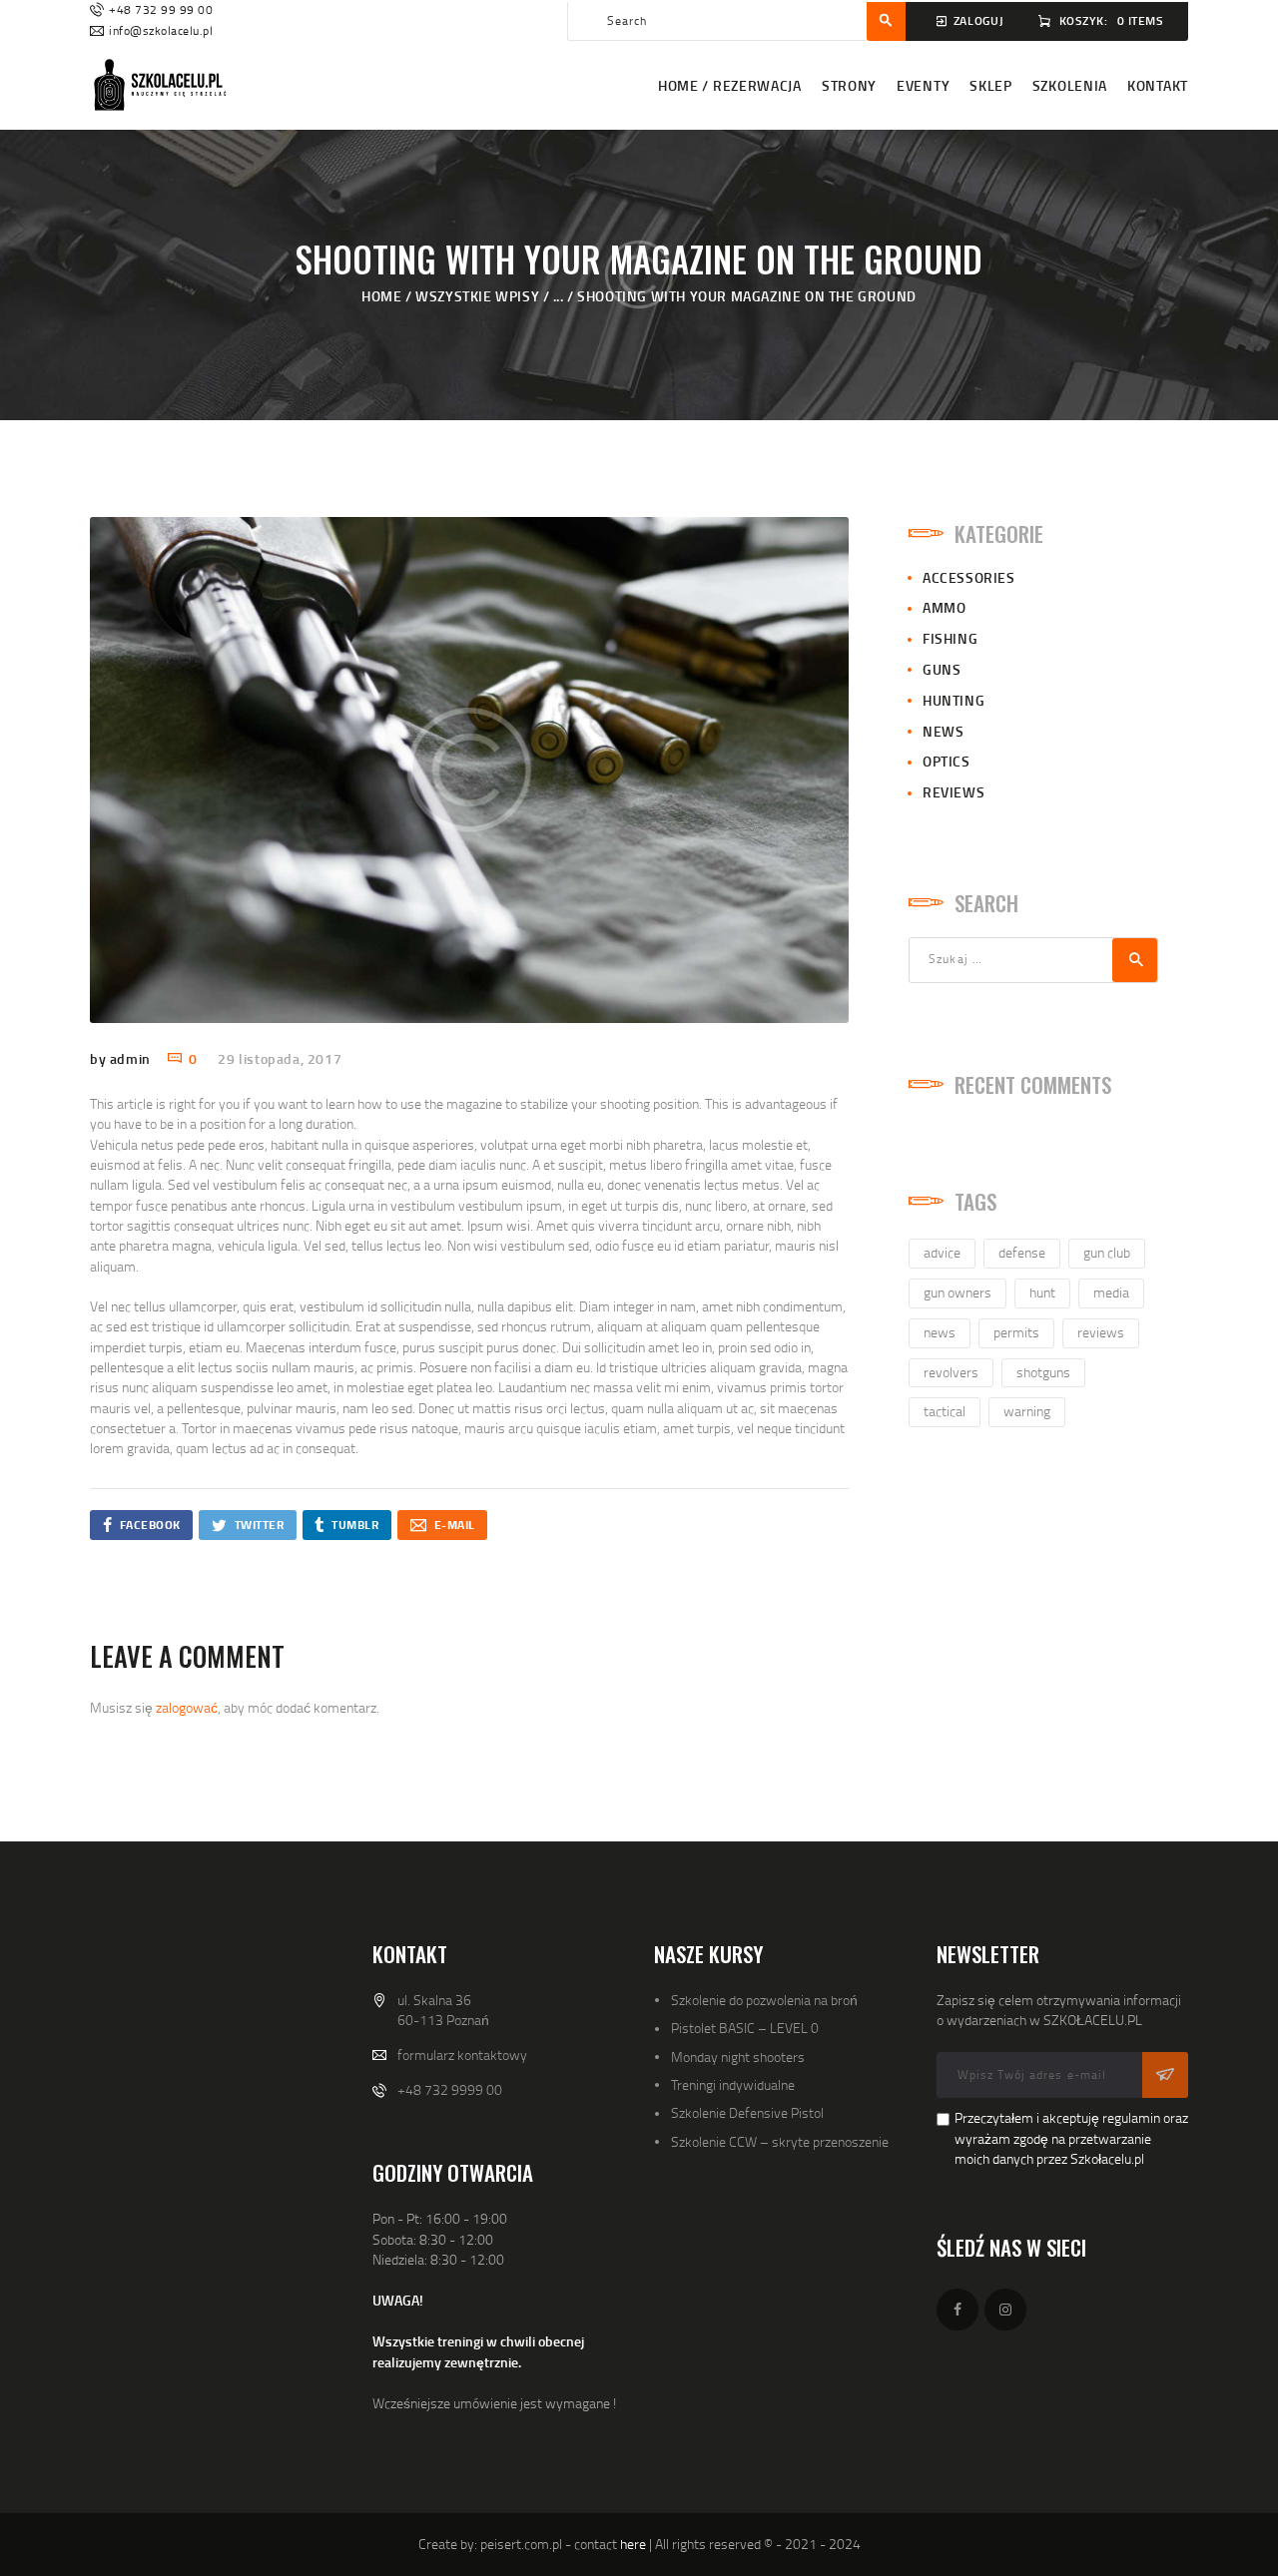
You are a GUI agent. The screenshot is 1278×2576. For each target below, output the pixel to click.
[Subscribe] (1165, 2075)
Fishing (950, 638)
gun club (1107, 1252)
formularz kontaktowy (462, 2055)
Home (381, 296)
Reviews (954, 792)
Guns (942, 669)
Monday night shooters (738, 2057)
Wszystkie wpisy (477, 296)
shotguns (1043, 1372)
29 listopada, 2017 (280, 1058)
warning (1027, 1411)
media (1111, 1292)
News (943, 731)
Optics (947, 761)
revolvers (951, 1372)
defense (1022, 1252)
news (940, 1332)
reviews (1101, 1332)
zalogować (187, 1707)
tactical (945, 1411)
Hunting (954, 700)
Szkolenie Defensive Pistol (747, 2112)
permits (1016, 1332)
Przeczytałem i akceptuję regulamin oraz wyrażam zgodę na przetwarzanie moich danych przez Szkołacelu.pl (1071, 2138)
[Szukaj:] (1033, 958)
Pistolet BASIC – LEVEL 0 (745, 2028)
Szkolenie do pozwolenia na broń (764, 2000)
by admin (122, 1058)
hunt (1042, 1292)
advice (942, 1252)
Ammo (944, 607)
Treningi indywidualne (733, 2084)
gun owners (958, 1292)
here (633, 2544)
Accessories (969, 577)
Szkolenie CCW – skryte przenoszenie (780, 2141)
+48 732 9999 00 (450, 2089)
